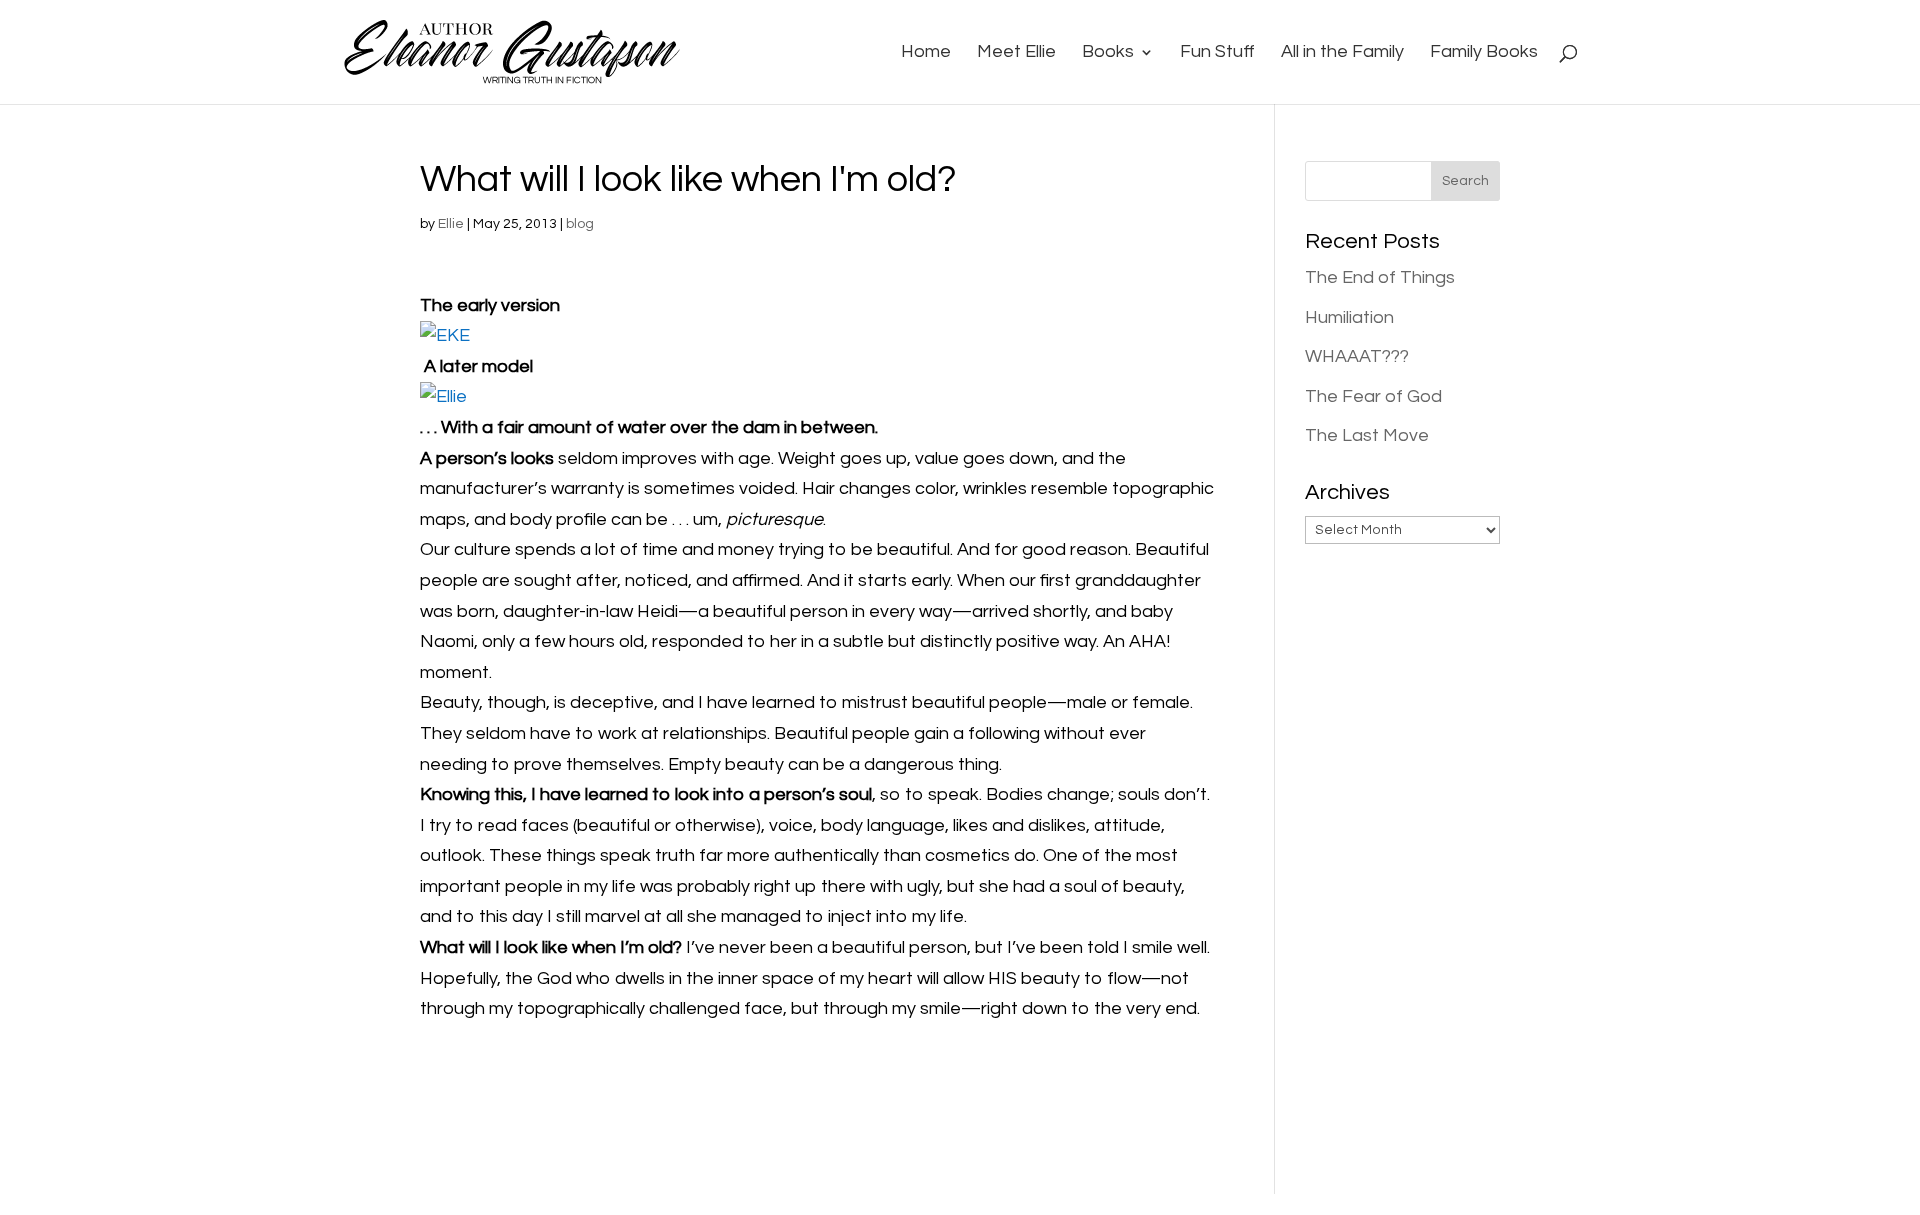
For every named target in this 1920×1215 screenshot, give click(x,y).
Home (926, 53)
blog (580, 224)
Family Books (1484, 53)
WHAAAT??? (1357, 356)
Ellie (451, 224)
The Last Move (1367, 435)
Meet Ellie (1016, 53)
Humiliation (1349, 317)
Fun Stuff (1217, 53)
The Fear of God (1373, 396)
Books (1108, 53)
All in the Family (1342, 53)
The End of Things (1380, 277)
